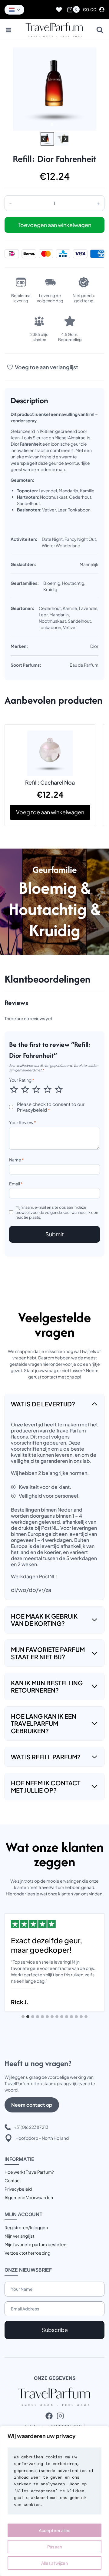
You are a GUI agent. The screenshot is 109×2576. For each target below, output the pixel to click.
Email (16, 1184)
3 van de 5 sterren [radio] (36, 1089)
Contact (13, 2180)
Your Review (23, 1122)
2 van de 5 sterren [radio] (25, 1089)
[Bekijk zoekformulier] (100, 30)
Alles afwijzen (54, 2563)
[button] (47, 139)
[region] (54, 2501)
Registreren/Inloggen (26, 2227)
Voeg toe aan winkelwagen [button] (50, 812)
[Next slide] (65, 139)
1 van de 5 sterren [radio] (14, 1089)
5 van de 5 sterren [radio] (59, 1089)
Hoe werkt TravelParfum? (29, 2172)
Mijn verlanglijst (19, 2236)
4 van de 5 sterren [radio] (48, 1089)
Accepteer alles (54, 2530)
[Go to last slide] (44, 139)
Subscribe (55, 2330)
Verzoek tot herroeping (27, 2253)
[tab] (52, 124)
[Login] (102, 10)
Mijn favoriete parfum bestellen (35, 2244)
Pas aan (55, 2547)
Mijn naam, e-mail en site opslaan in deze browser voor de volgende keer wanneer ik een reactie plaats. (57, 1212)
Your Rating (22, 1080)
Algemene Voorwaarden (29, 2197)
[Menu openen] (9, 30)
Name (17, 1160)
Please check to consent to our (51, 1107)
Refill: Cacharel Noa (50, 782)
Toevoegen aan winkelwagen (54, 225)
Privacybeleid (32, 1110)
